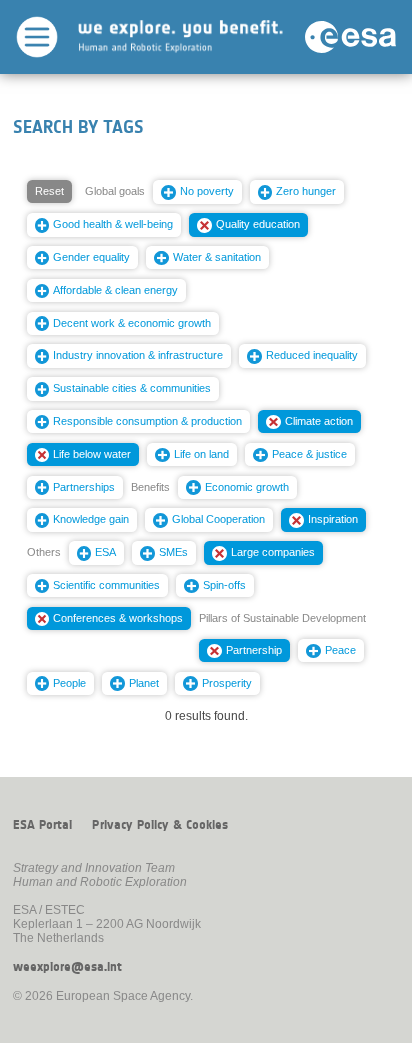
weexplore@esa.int (67, 967)
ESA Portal (42, 825)
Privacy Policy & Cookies (160, 825)
